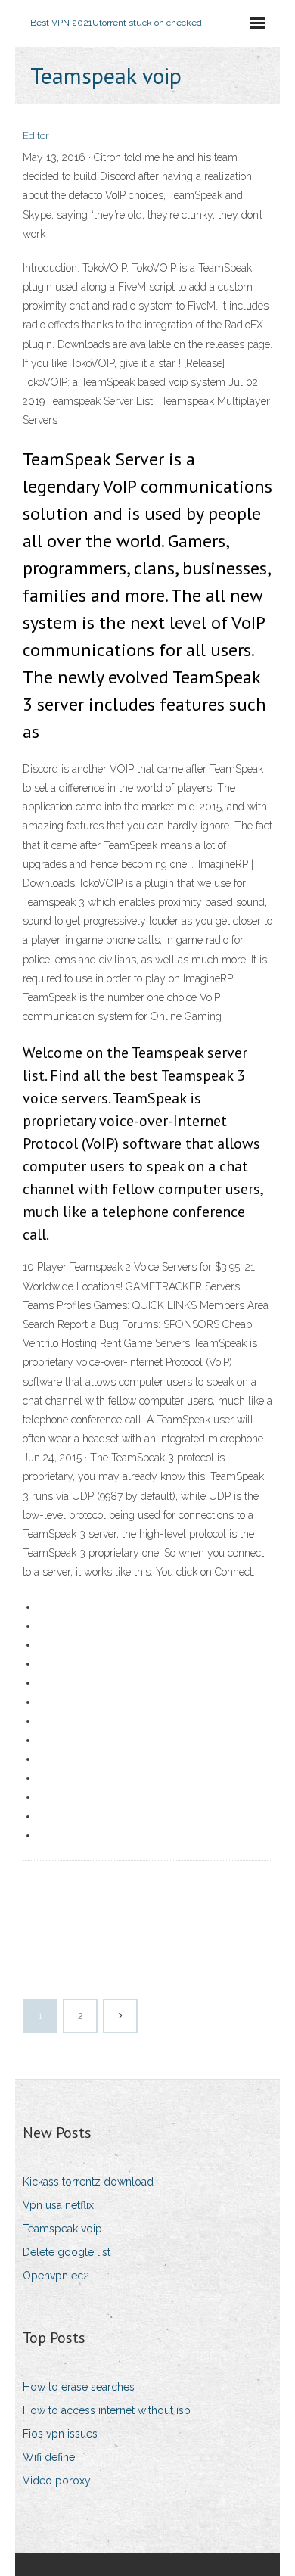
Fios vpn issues (60, 2434)
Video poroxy (57, 2481)
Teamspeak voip (62, 2229)
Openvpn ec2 (56, 2276)
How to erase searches (79, 2387)
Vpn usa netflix (58, 2205)
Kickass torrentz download (88, 2182)
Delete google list (67, 2252)
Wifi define (49, 2457)
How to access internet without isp (107, 2410)
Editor (36, 136)
